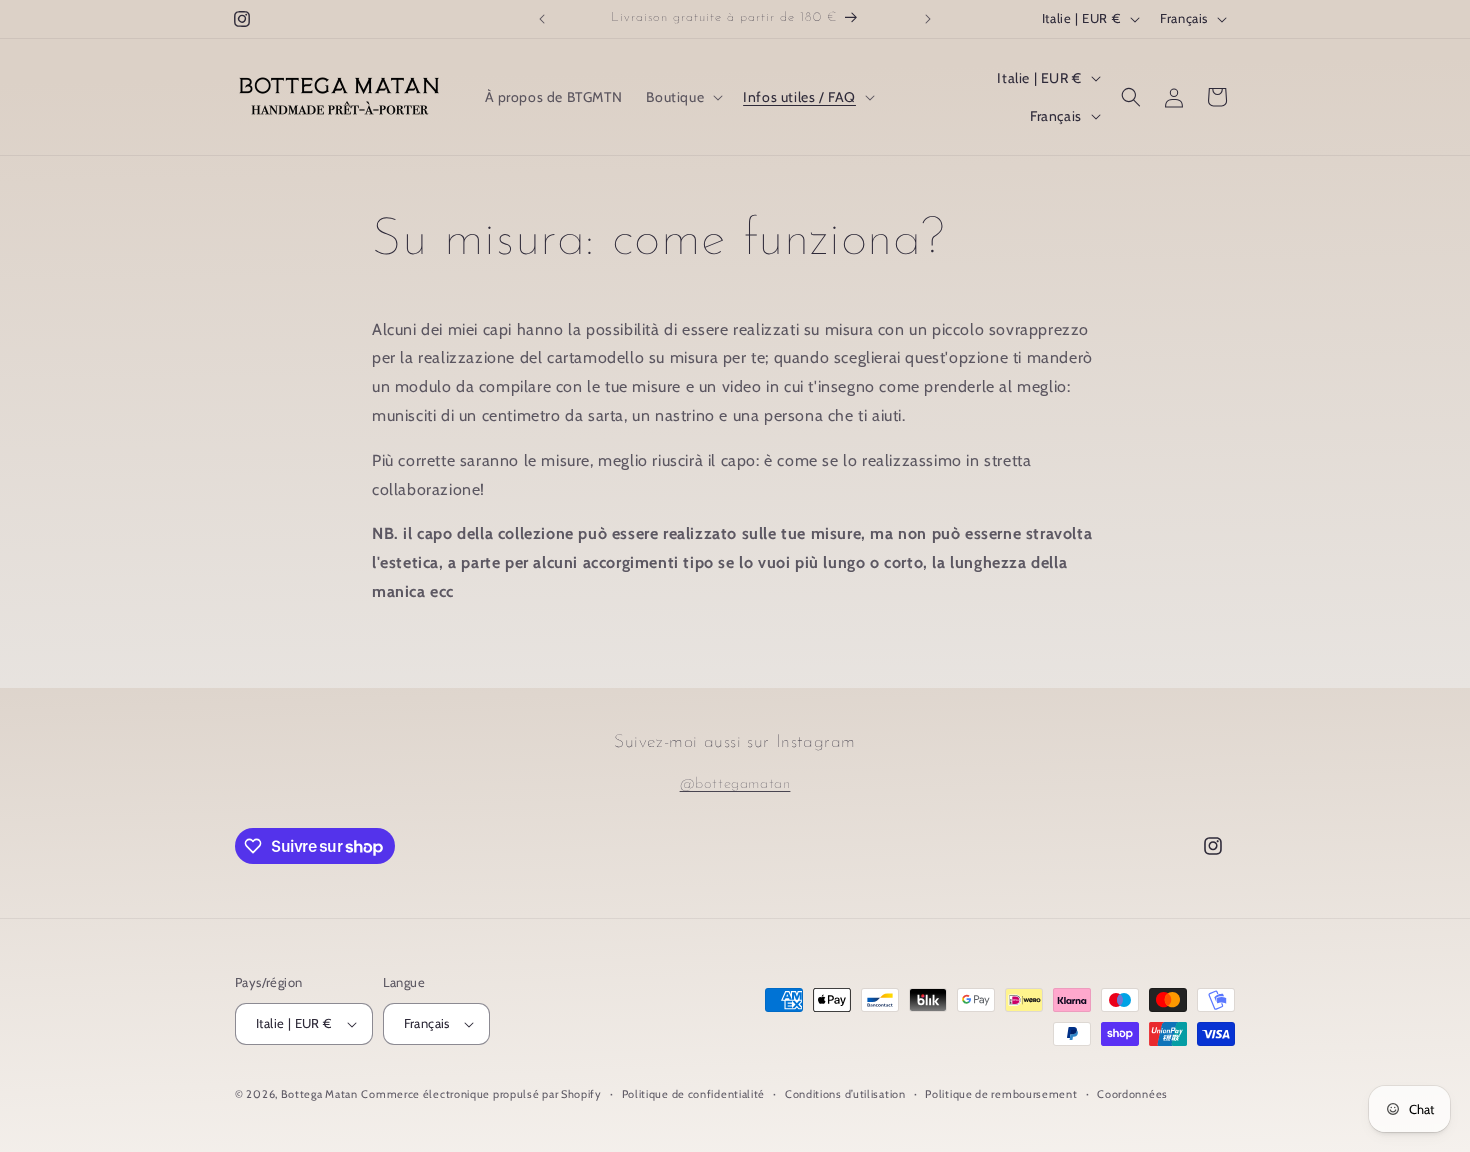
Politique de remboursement (1001, 1094)
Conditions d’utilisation (845, 1094)
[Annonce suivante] (928, 19)
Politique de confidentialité (694, 1094)
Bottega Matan (319, 1094)
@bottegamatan (735, 784)
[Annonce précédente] (542, 19)
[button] (682, 97)
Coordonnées (1132, 1094)
